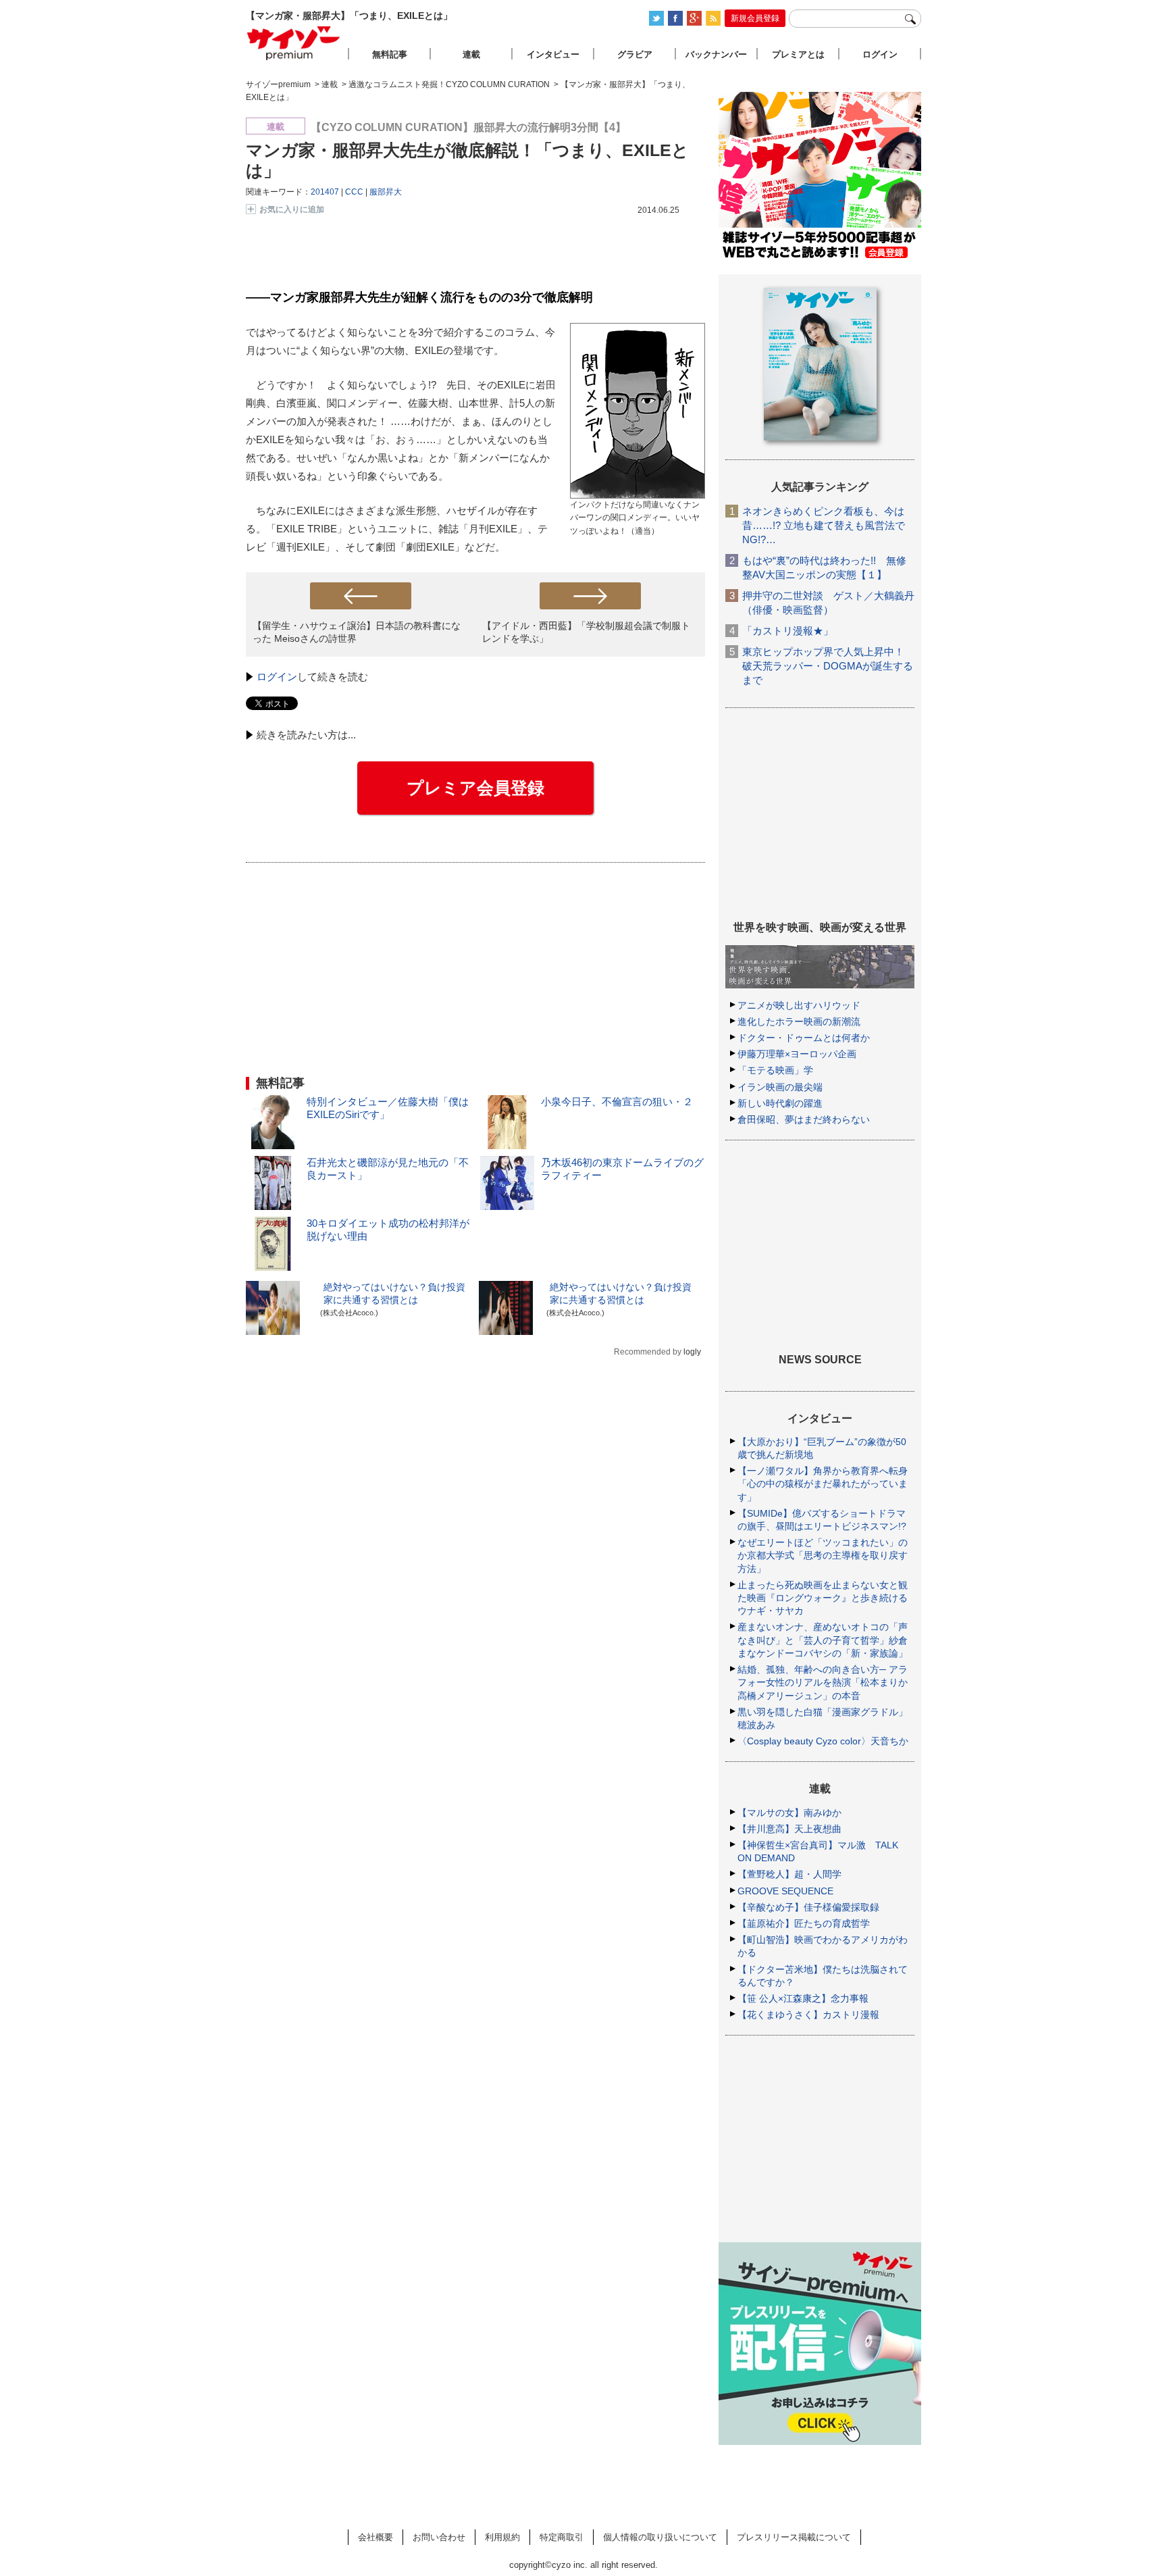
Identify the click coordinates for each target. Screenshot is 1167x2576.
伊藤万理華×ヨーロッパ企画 (797, 1054)
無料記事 (390, 54)
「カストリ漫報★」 (788, 631)
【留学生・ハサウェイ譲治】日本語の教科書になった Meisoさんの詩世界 (357, 632)
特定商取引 (562, 2537)
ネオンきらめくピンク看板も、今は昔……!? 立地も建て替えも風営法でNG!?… (824, 525)
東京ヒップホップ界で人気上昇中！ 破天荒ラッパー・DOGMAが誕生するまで (828, 666)
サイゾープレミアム (294, 43)
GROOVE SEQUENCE (785, 1891)
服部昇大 (386, 192)
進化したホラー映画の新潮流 (799, 1021)
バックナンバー (716, 54)
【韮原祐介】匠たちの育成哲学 (804, 1923)
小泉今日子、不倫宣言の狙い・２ (617, 1102)
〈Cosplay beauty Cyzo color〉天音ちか (823, 1741)
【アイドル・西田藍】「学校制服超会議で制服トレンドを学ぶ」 (586, 632)
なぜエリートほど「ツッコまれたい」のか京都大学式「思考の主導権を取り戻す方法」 (823, 1555)
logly (692, 1352)
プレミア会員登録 (475, 788)
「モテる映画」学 (775, 1070)
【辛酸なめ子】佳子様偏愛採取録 (808, 1907)
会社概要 (375, 2537)
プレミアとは (798, 54)
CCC (354, 192)
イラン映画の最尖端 (780, 1087)
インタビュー (553, 54)
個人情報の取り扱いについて (660, 2537)
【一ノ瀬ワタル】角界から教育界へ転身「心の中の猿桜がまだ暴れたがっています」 (823, 1484)
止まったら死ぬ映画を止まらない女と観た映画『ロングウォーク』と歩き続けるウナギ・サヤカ (823, 1598)
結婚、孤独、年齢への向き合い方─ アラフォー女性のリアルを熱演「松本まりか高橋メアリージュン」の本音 (823, 1682)
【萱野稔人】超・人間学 (789, 1874)
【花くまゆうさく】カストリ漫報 (808, 2015)
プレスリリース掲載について (794, 2537)
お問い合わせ (439, 2537)
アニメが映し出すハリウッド (799, 1005)
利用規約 (502, 2537)
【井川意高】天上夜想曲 (789, 1829)
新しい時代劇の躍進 (780, 1103)
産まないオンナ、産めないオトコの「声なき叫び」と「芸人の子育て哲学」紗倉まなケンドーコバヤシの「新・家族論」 (823, 1640)
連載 (471, 54)
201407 (325, 192)
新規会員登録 (755, 18)
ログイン (277, 677)
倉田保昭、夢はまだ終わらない (804, 1119)
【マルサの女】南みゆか (789, 1813)
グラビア (635, 54)
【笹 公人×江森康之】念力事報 (803, 1998)
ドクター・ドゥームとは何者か (804, 1038)
